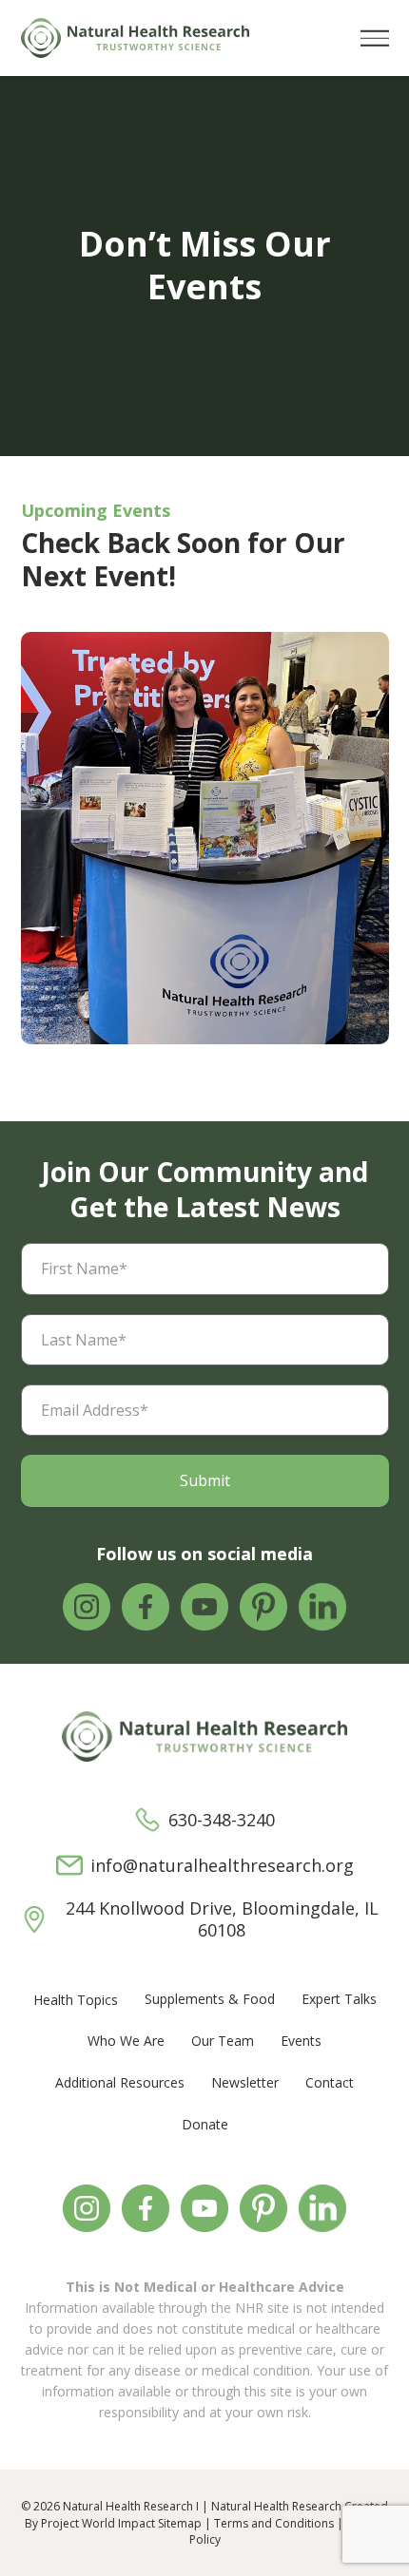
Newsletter (245, 2082)
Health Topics (76, 2000)
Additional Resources (120, 2082)
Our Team (223, 2041)
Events (301, 2041)
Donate (205, 2124)
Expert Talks (339, 1999)
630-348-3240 (222, 1820)
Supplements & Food (210, 1999)
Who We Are (126, 2041)
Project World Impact (98, 2523)
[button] (375, 38)
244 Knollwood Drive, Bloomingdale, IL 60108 (222, 1919)
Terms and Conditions (274, 2523)
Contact (330, 2082)
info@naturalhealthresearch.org (222, 1866)
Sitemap (180, 2523)
